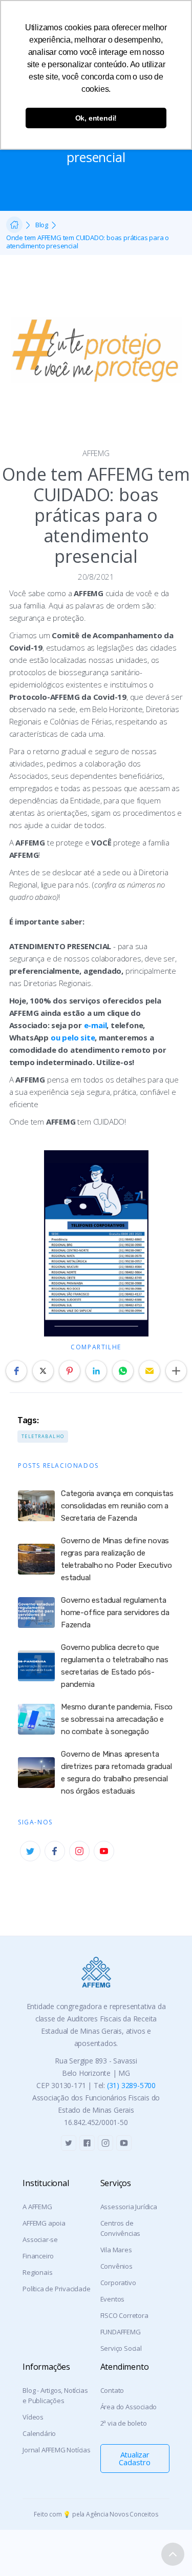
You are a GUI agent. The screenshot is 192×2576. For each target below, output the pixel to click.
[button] (16, 1371)
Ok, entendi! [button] (96, 118)
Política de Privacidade (56, 2289)
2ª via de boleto (124, 2423)
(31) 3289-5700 (131, 2085)
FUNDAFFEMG (121, 2332)
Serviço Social (121, 2348)
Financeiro (38, 2256)
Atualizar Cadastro (134, 2458)
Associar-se (40, 2239)
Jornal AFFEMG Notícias (57, 2450)
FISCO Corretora (124, 2315)
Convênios (116, 2266)
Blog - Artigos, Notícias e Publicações (55, 2395)
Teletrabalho (43, 1436)
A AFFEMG (37, 2207)
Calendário (39, 2433)
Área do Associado (129, 2407)
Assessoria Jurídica (129, 2207)
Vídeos (33, 2417)
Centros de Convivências (121, 2228)
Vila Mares (116, 2250)
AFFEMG (96, 453)
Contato (112, 2390)
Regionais (37, 2272)
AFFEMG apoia (44, 2223)
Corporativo (118, 2283)
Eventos (113, 2299)
